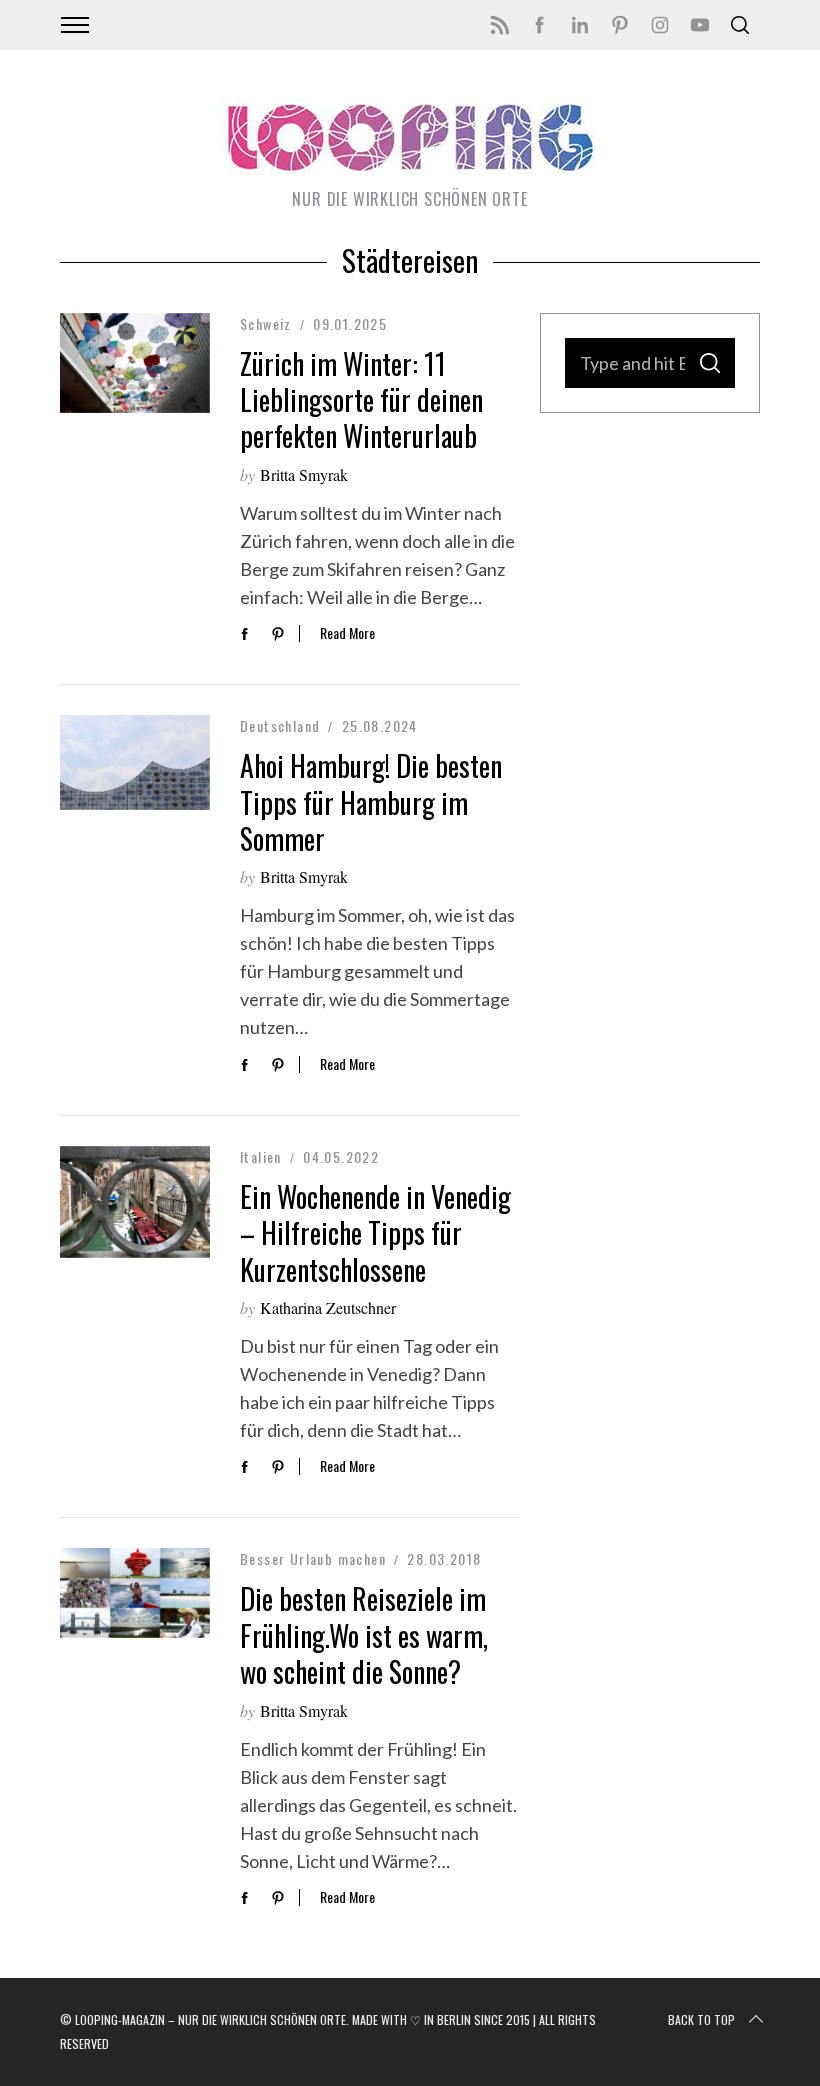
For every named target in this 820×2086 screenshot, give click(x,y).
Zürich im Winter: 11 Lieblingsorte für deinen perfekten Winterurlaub (361, 400)
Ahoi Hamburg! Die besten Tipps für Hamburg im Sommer (371, 802)
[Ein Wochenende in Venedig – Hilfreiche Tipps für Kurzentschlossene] (135, 1202)
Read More (347, 633)
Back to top (701, 2019)
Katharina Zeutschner (328, 1307)
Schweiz (266, 323)
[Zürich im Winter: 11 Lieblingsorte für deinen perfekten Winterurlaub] (135, 363)
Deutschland (280, 725)
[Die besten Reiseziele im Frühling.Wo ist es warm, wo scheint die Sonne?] (135, 1593)
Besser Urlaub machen (313, 1558)
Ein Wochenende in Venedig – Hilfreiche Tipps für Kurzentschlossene (375, 1233)
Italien (261, 1156)
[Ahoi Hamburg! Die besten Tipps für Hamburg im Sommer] (135, 762)
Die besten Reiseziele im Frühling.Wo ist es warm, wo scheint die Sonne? (364, 1635)
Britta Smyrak (304, 474)
